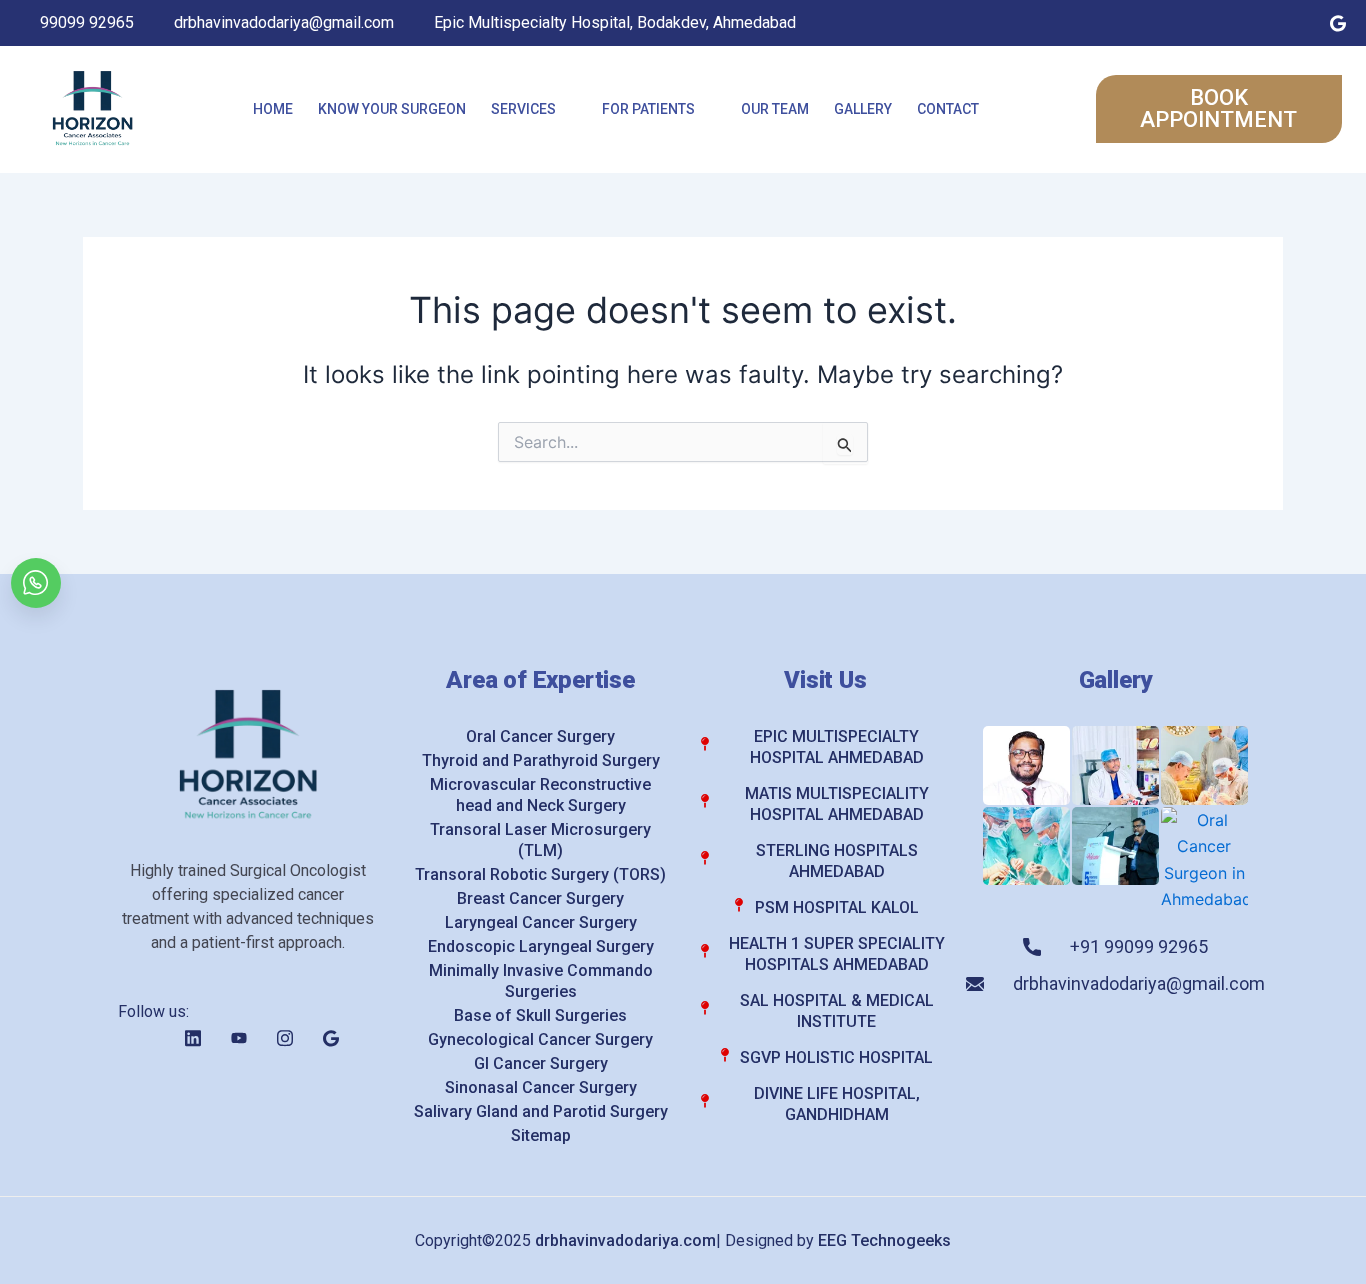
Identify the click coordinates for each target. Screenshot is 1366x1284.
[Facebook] (1166, 23)
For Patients (648, 109)
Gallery (863, 109)
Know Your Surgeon (392, 109)
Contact (948, 109)
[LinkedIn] (1209, 23)
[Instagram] (1295, 23)
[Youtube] (1252, 23)
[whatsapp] (36, 583)
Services (523, 109)
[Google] (1338, 23)
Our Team (775, 109)
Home (273, 109)
